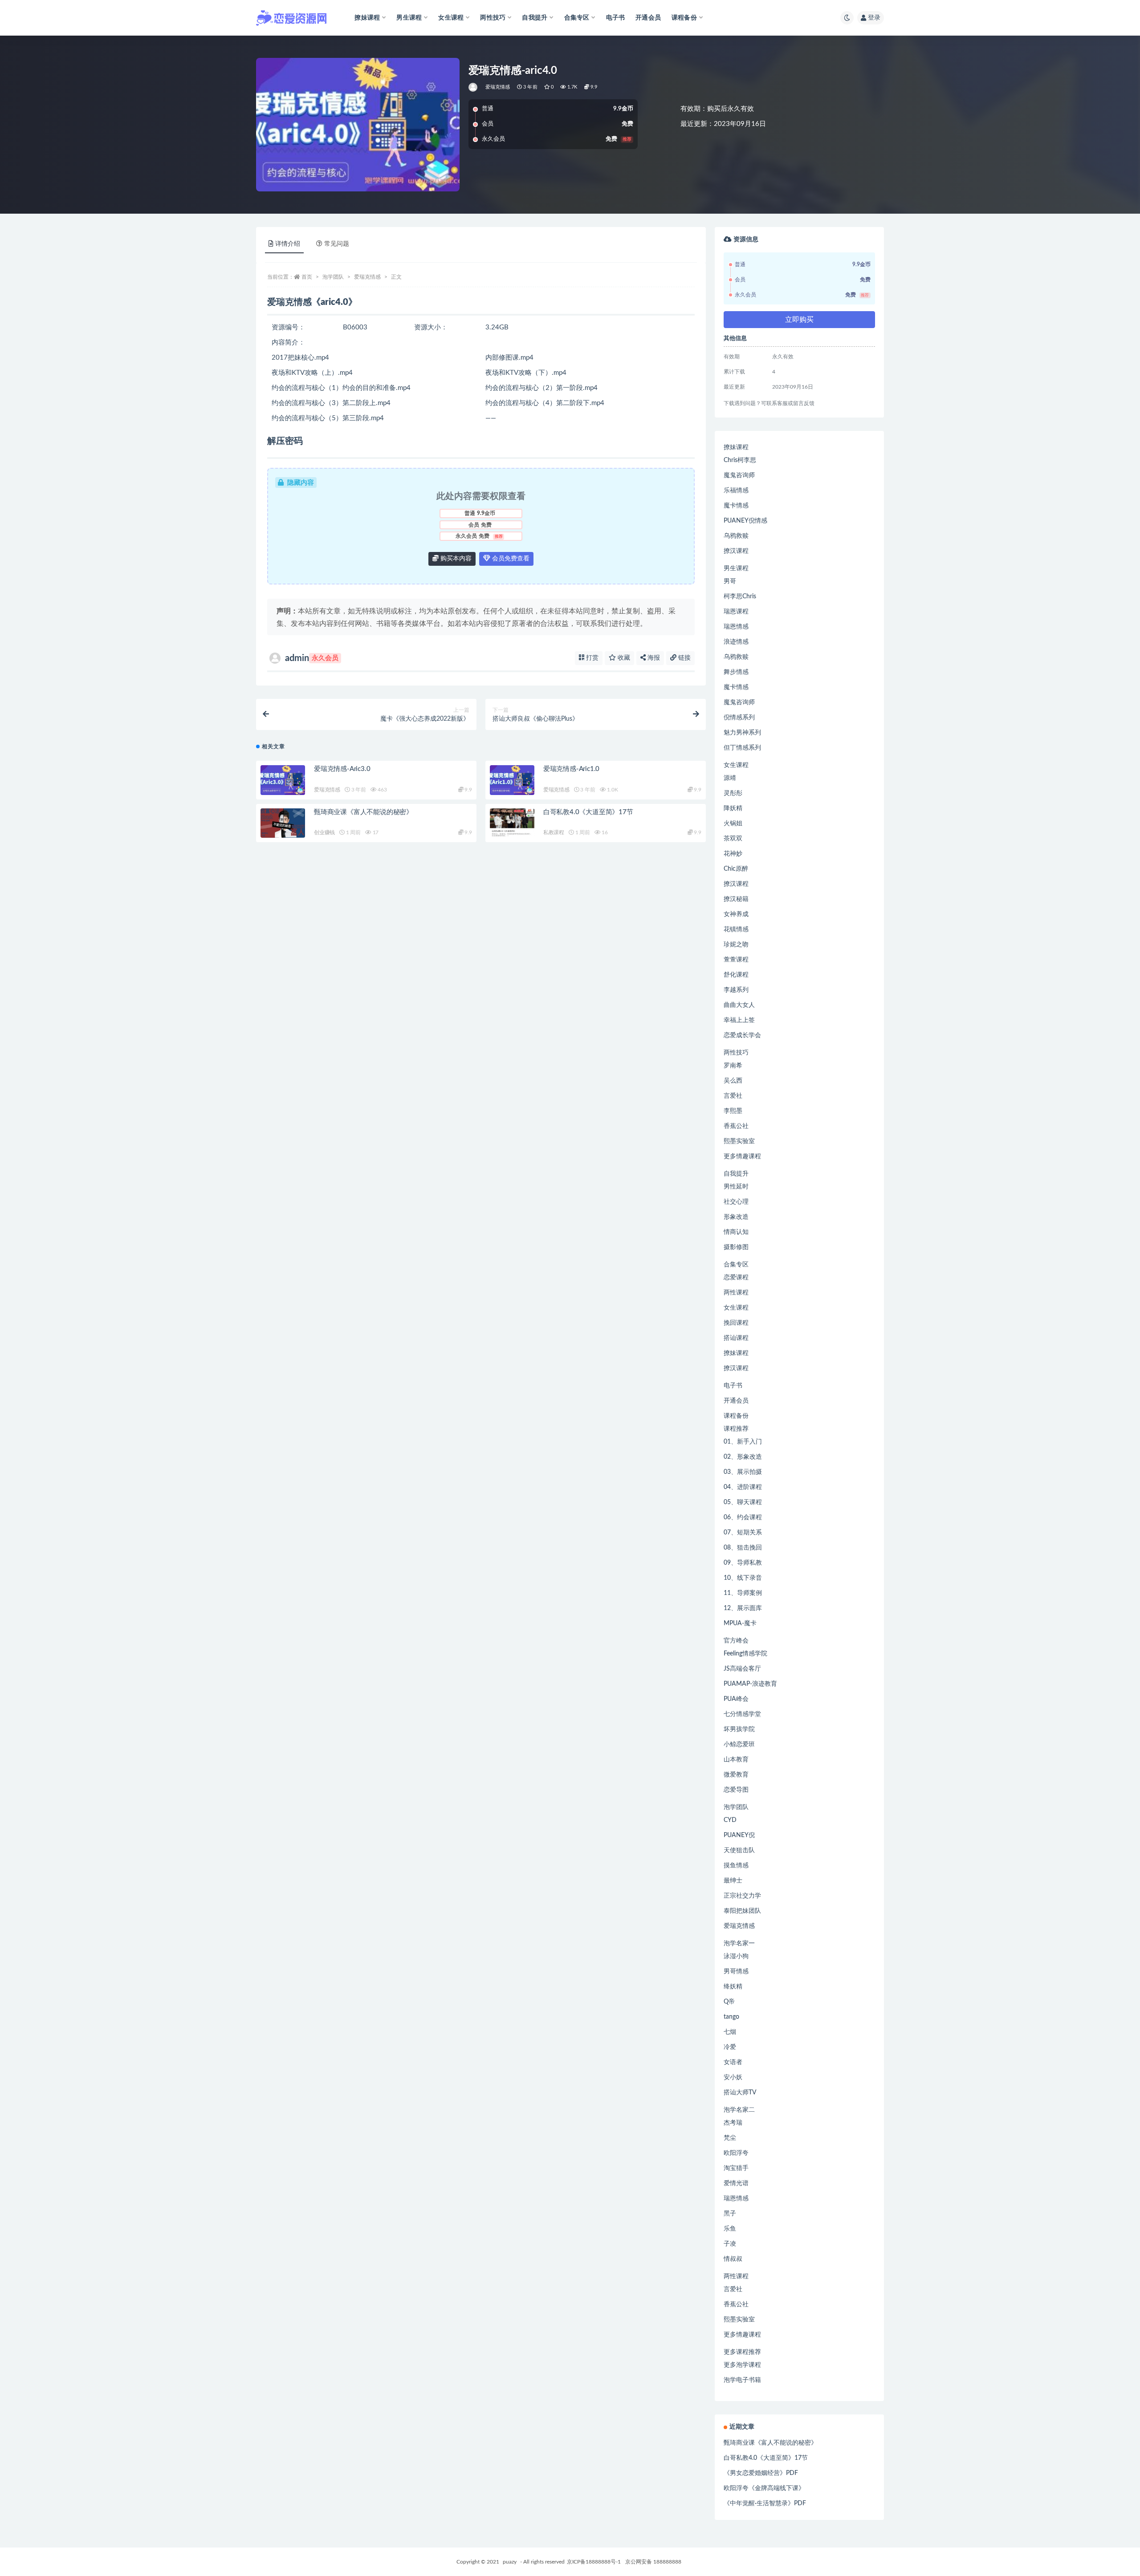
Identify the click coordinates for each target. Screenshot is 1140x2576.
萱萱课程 (736, 960)
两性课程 (736, 1293)
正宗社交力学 (742, 1896)
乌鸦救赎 (736, 536)
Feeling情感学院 (745, 1654)
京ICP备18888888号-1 (594, 2562)
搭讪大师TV (740, 2093)
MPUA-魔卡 (740, 1623)
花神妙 (733, 854)
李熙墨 (733, 1111)
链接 (684, 658)
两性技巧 (736, 1053)
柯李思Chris (740, 596)
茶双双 (733, 839)
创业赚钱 (324, 832)
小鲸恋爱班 (739, 1744)
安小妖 (733, 2077)
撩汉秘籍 (736, 899)
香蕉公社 (736, 1126)
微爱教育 (736, 1775)
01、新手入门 (743, 1442)
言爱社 (733, 1096)
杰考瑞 (733, 2123)
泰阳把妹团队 (742, 1911)
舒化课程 (736, 975)
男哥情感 (736, 1972)
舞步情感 (736, 672)
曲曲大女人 (739, 1005)
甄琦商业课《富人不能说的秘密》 (363, 812)
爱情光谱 (736, 2183)
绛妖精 (733, 1987)
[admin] (474, 87)
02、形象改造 (743, 1457)
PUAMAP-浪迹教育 (750, 1684)
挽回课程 (736, 1323)
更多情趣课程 (742, 1156)
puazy (510, 2562)
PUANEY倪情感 (745, 521)
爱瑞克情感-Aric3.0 (342, 769)
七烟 (730, 2032)
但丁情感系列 (742, 748)
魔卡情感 (736, 506)
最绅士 (733, 1881)
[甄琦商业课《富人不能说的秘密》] (283, 823)
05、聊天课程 (743, 1502)
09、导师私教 (743, 1563)
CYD (730, 1820)
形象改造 (736, 1217)
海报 (653, 658)
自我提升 (736, 1174)
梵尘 (730, 2138)
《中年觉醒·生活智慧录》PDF (765, 2503)
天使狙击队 (739, 1850)
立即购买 (799, 320)
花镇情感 (736, 929)
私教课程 (554, 832)
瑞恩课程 (736, 612)
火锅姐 (733, 824)
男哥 (730, 581)
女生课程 (736, 765)
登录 (874, 18)
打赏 (591, 658)
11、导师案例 (743, 1593)
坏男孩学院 (739, 1729)
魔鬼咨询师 (739, 475)
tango (731, 2017)
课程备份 (736, 1416)
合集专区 (736, 1265)
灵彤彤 (733, 793)
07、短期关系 (743, 1533)
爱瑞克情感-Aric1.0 (571, 769)
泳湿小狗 (736, 1956)
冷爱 (730, 2047)
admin (312, 658)
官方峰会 (736, 1641)
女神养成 (736, 914)
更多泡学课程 (742, 2365)
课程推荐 (736, 1429)
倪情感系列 (739, 718)
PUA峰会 (736, 1699)
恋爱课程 (736, 1278)
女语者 (733, 2062)
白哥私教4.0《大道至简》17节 (588, 812)
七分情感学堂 (742, 1714)
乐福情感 (736, 491)
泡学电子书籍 (742, 2380)
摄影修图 (736, 1247)
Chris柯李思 (740, 460)
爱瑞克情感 (498, 87)
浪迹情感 (736, 642)
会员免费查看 (510, 559)
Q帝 (729, 2002)
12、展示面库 (743, 1608)
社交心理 (736, 1202)
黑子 (730, 2214)
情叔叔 (733, 2259)
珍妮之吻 (736, 945)
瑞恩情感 (736, 627)
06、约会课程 (743, 1517)
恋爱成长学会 (742, 1035)
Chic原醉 (736, 869)
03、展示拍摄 (743, 1472)
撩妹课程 (736, 447)
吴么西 (733, 1081)
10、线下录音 (743, 1578)
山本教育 (736, 1760)
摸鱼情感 (736, 1866)
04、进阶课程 (743, 1487)
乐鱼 (730, 2229)
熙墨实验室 (739, 1141)
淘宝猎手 (736, 2168)
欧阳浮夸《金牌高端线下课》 (764, 2488)
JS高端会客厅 (742, 1669)
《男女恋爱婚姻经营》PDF (761, 2473)
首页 (307, 277)
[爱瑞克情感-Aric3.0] (283, 780)
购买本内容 (455, 559)
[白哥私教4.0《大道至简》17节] (512, 823)
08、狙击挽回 (743, 1548)
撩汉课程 (736, 551)
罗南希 (733, 1066)
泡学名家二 (739, 2110)
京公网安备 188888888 (653, 2562)
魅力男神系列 (742, 733)
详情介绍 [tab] (288, 244)
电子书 (616, 18)
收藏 (623, 658)
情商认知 (736, 1232)
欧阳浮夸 (736, 2153)
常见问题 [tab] (337, 244)
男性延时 (736, 1187)
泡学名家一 (739, 1943)
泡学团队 (333, 277)
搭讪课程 (736, 1338)
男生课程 (736, 568)
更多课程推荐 (742, 2352)
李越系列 (736, 990)
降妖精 (733, 808)
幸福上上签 (739, 1020)
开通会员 (648, 18)
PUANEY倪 (739, 1835)
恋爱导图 (736, 1790)
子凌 (730, 2244)
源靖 (730, 778)
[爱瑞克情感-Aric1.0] (512, 780)
